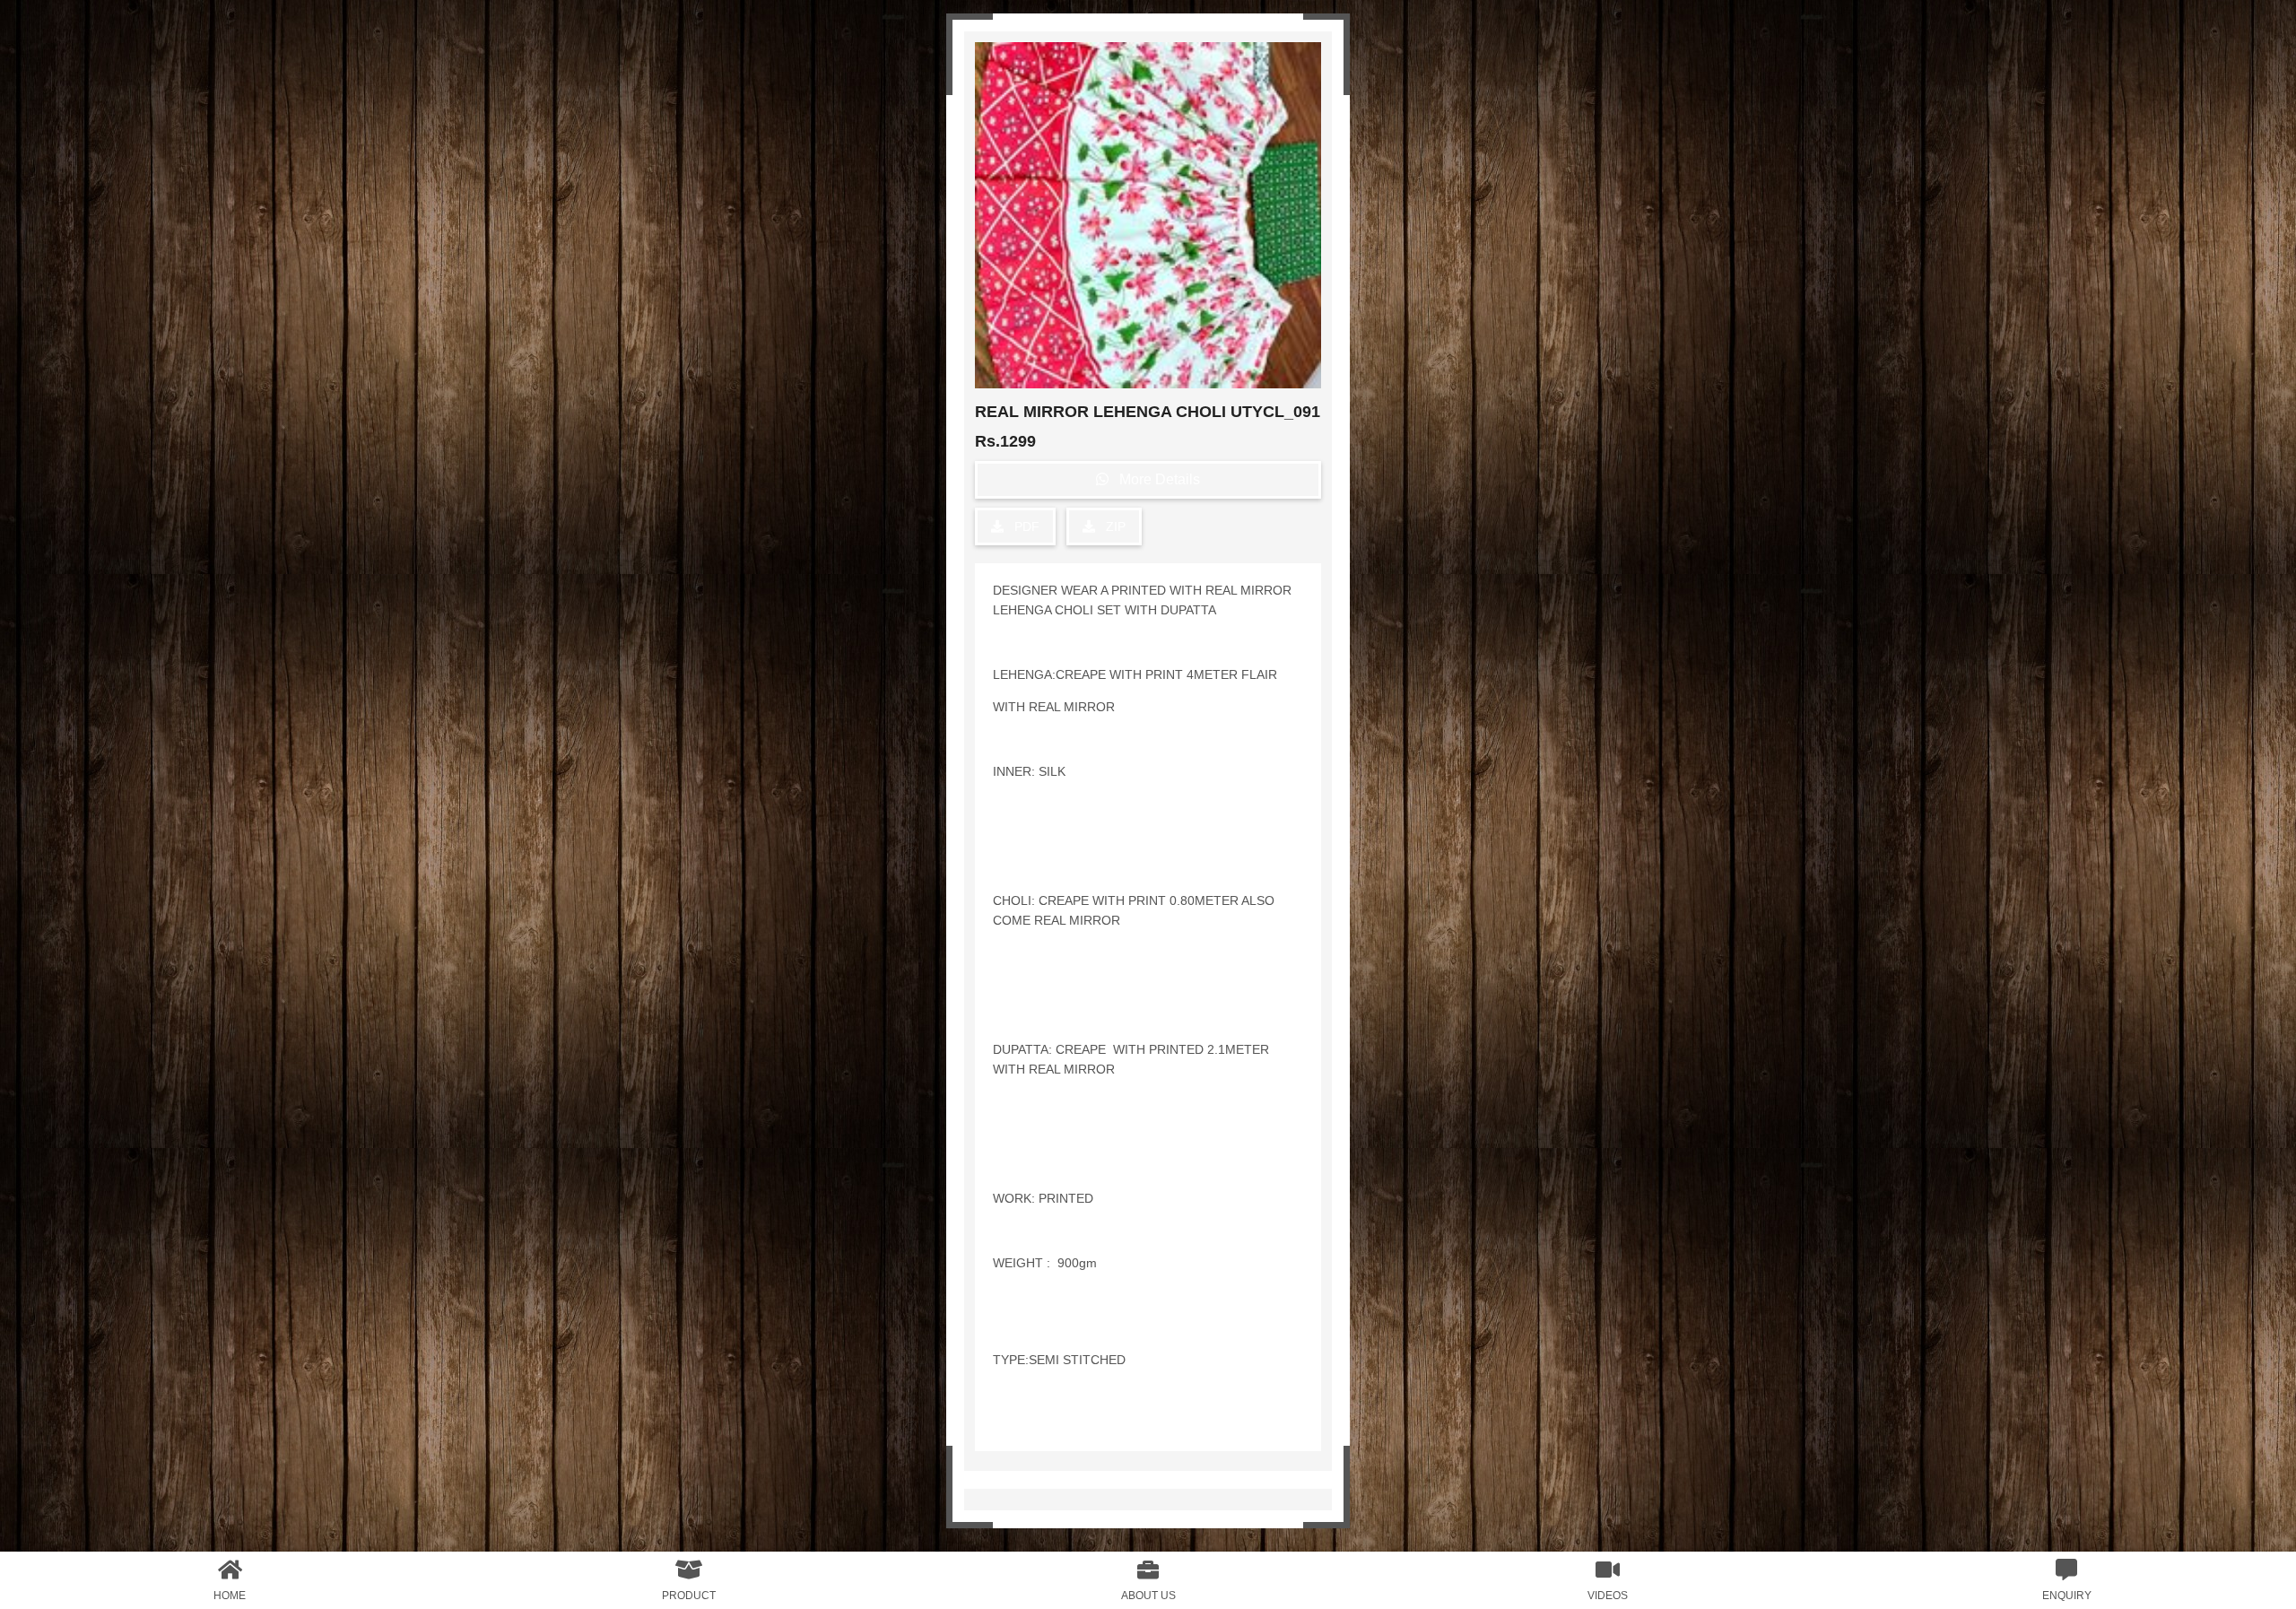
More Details (1154, 479)
